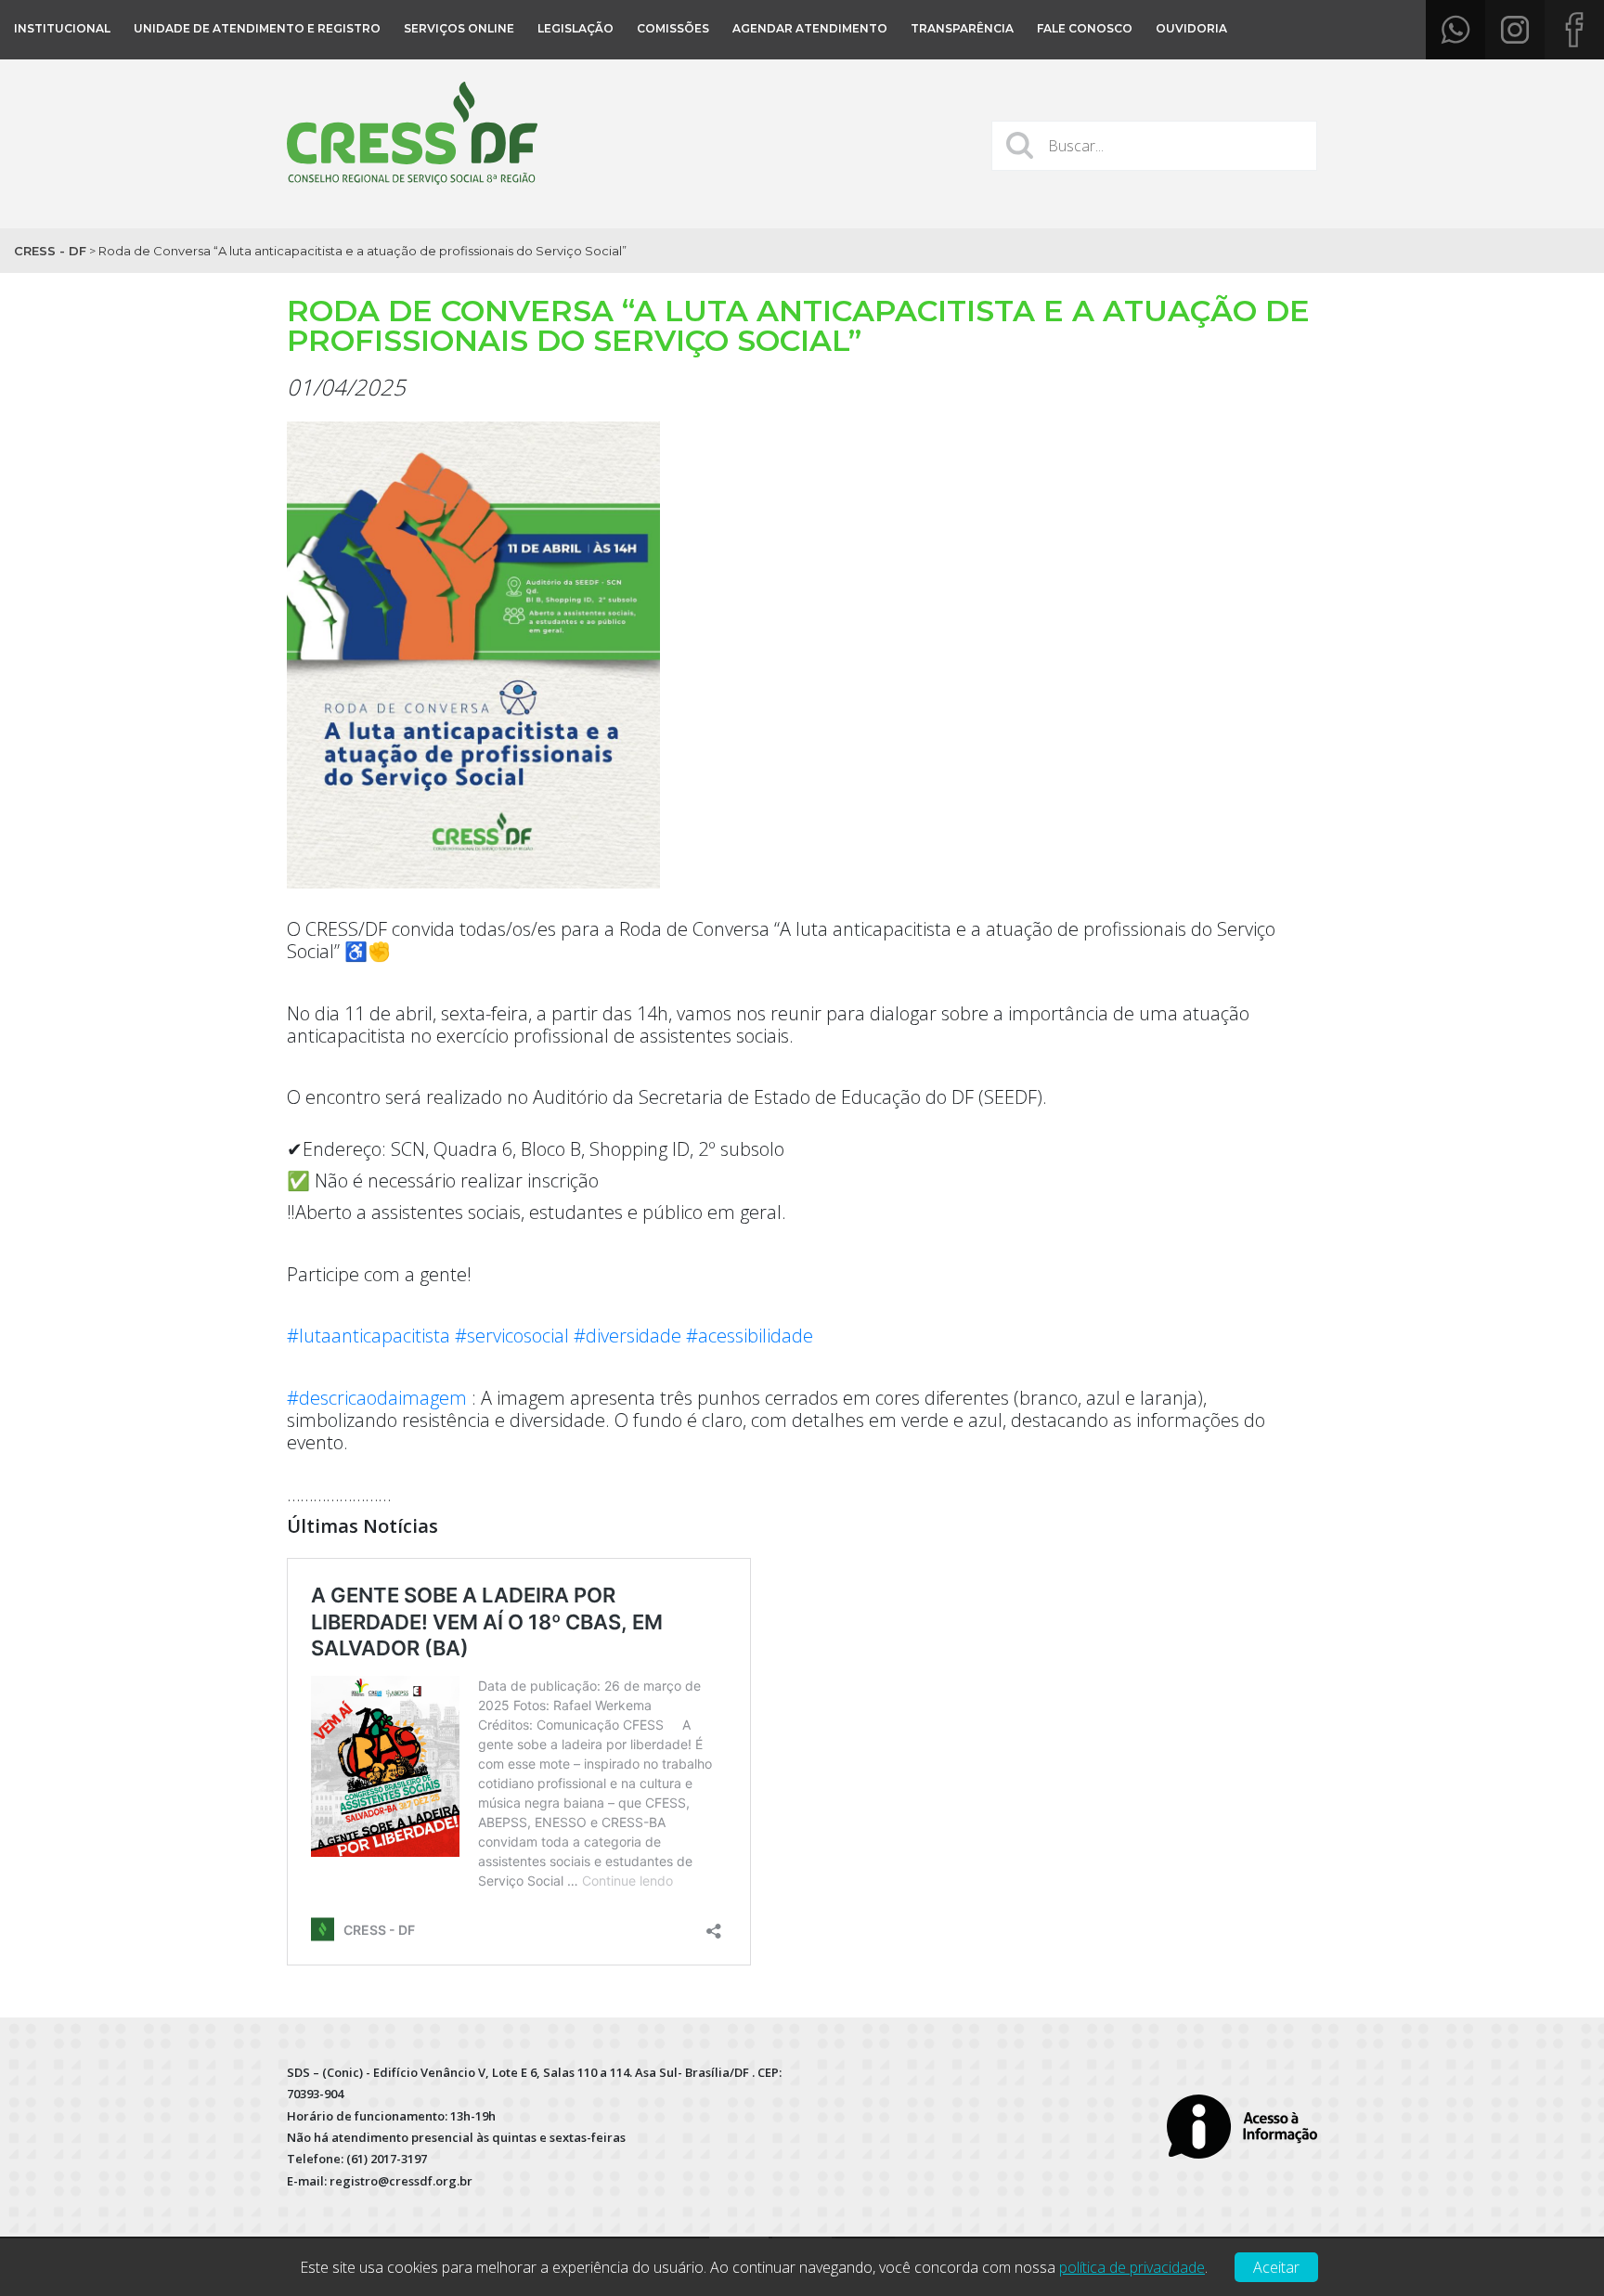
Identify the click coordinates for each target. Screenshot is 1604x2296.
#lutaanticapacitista (369, 1336)
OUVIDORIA (1191, 28)
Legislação (576, 28)
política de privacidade (1132, 2267)
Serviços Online (459, 28)
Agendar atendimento (810, 28)
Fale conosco (1085, 28)
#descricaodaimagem (377, 1398)
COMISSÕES (673, 28)
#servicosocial (512, 1336)
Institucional (62, 28)
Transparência (962, 28)
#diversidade (627, 1336)
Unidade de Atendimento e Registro (257, 28)
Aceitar (1276, 2267)
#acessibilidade (750, 1336)
